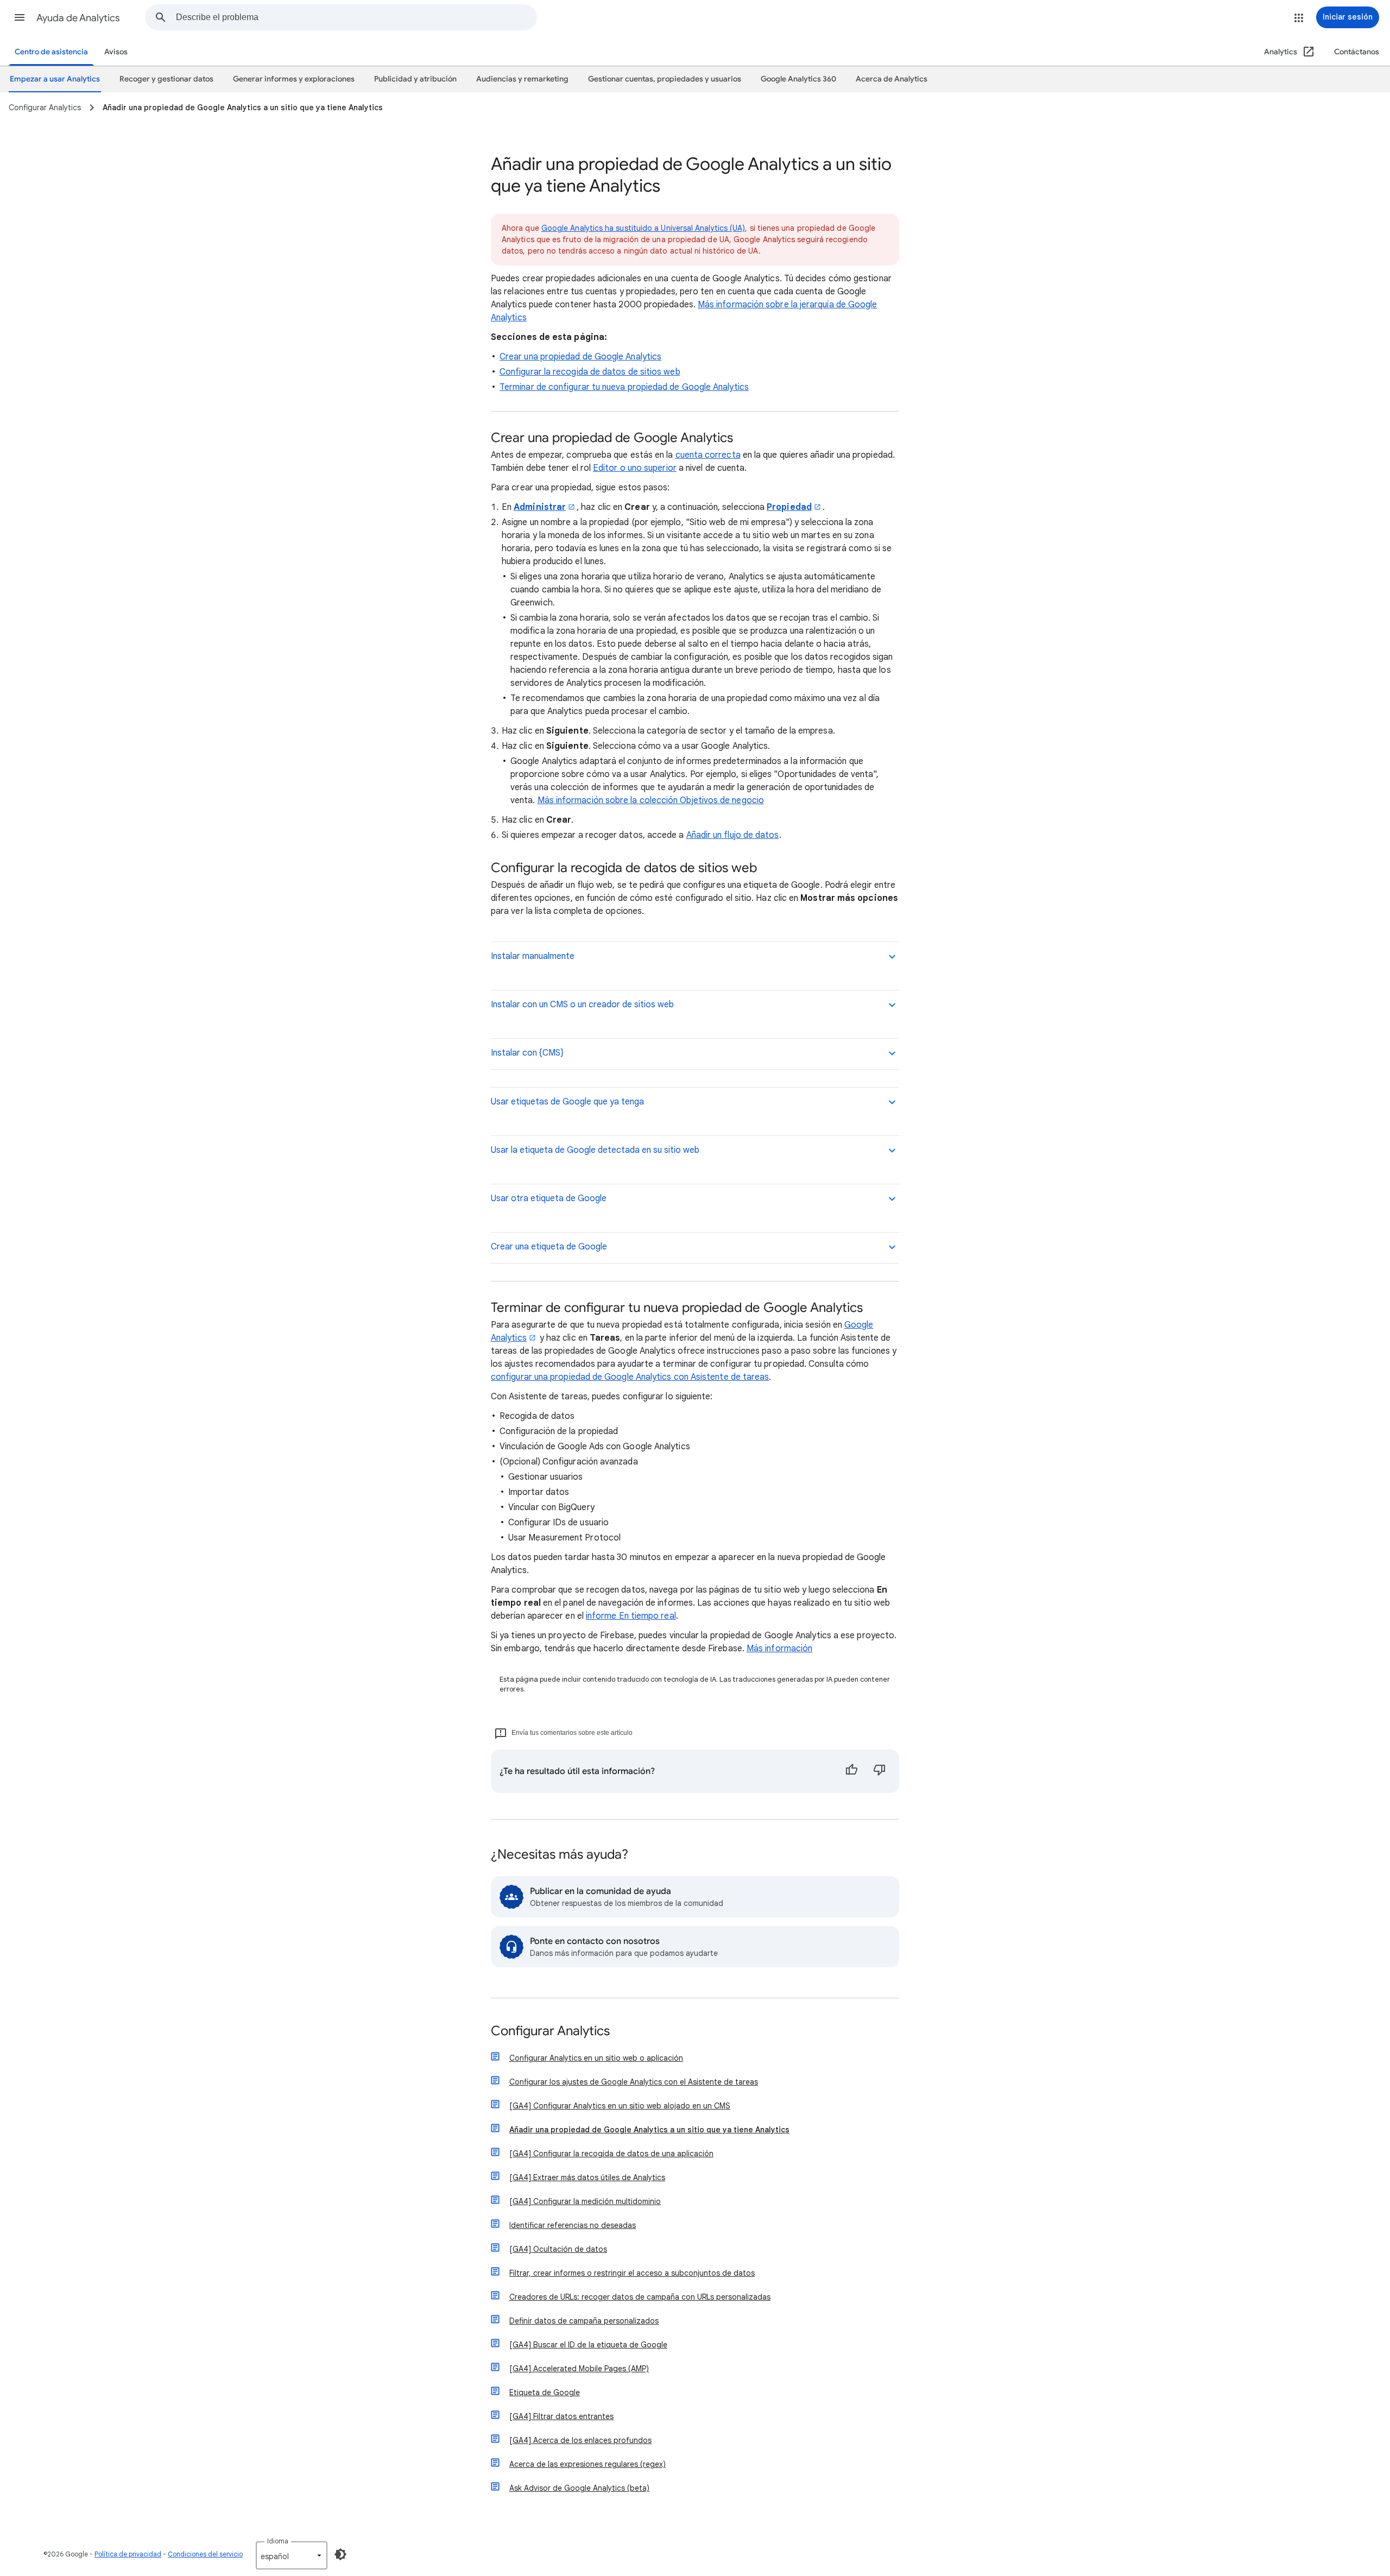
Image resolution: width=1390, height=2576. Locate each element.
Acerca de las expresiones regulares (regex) (587, 2464)
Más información (779, 1649)
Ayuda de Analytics (78, 18)
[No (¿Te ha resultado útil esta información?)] (880, 1771)
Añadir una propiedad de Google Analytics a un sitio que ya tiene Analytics (649, 2130)
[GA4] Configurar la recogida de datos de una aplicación (611, 2154)
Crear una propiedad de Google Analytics (580, 357)
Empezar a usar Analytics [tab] (55, 79)
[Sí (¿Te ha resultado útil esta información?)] (851, 1771)
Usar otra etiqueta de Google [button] (549, 1198)
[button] (20, 17)
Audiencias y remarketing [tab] (522, 79)
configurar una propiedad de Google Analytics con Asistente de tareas (630, 1377)
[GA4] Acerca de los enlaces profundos (580, 2440)
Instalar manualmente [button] (533, 956)
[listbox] (292, 2555)
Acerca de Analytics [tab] (892, 79)
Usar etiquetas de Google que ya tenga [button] (567, 1102)
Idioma (278, 2541)
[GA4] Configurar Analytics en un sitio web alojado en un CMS (620, 2106)
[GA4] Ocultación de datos (558, 2249)
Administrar (540, 507)
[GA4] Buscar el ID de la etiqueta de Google (588, 2345)
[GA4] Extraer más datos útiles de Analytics (587, 2177)
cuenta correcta (708, 455)
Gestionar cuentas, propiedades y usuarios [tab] (665, 79)
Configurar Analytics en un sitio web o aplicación (596, 2058)
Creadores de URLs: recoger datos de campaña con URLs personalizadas (640, 2297)
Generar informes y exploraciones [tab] (294, 79)
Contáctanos (1357, 52)
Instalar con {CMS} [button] (527, 1053)
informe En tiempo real (631, 1616)
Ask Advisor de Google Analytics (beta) (579, 2488)
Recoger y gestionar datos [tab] (166, 79)
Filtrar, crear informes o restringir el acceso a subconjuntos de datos (632, 2273)
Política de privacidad (128, 2554)
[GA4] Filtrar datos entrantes (561, 2416)
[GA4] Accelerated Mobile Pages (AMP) (579, 2369)
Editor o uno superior (635, 468)
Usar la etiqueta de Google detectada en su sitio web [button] (595, 1150)
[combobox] (356, 17)
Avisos (116, 52)
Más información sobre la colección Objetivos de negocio (651, 800)
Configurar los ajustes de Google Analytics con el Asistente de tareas (634, 2082)
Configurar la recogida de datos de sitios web (590, 372)
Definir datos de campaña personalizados (584, 2321)
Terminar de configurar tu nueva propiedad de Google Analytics (624, 387)
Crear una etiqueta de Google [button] (549, 1247)
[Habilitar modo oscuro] (340, 2554)
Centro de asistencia (51, 52)
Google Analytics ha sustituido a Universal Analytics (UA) (643, 228)
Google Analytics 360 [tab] (798, 79)
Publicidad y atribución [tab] (415, 79)
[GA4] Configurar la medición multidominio (585, 2201)
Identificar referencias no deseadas (573, 2225)
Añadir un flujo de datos (733, 835)
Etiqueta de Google (545, 2392)
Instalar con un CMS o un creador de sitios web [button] (582, 1005)
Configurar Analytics (550, 2032)
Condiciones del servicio (205, 2554)
